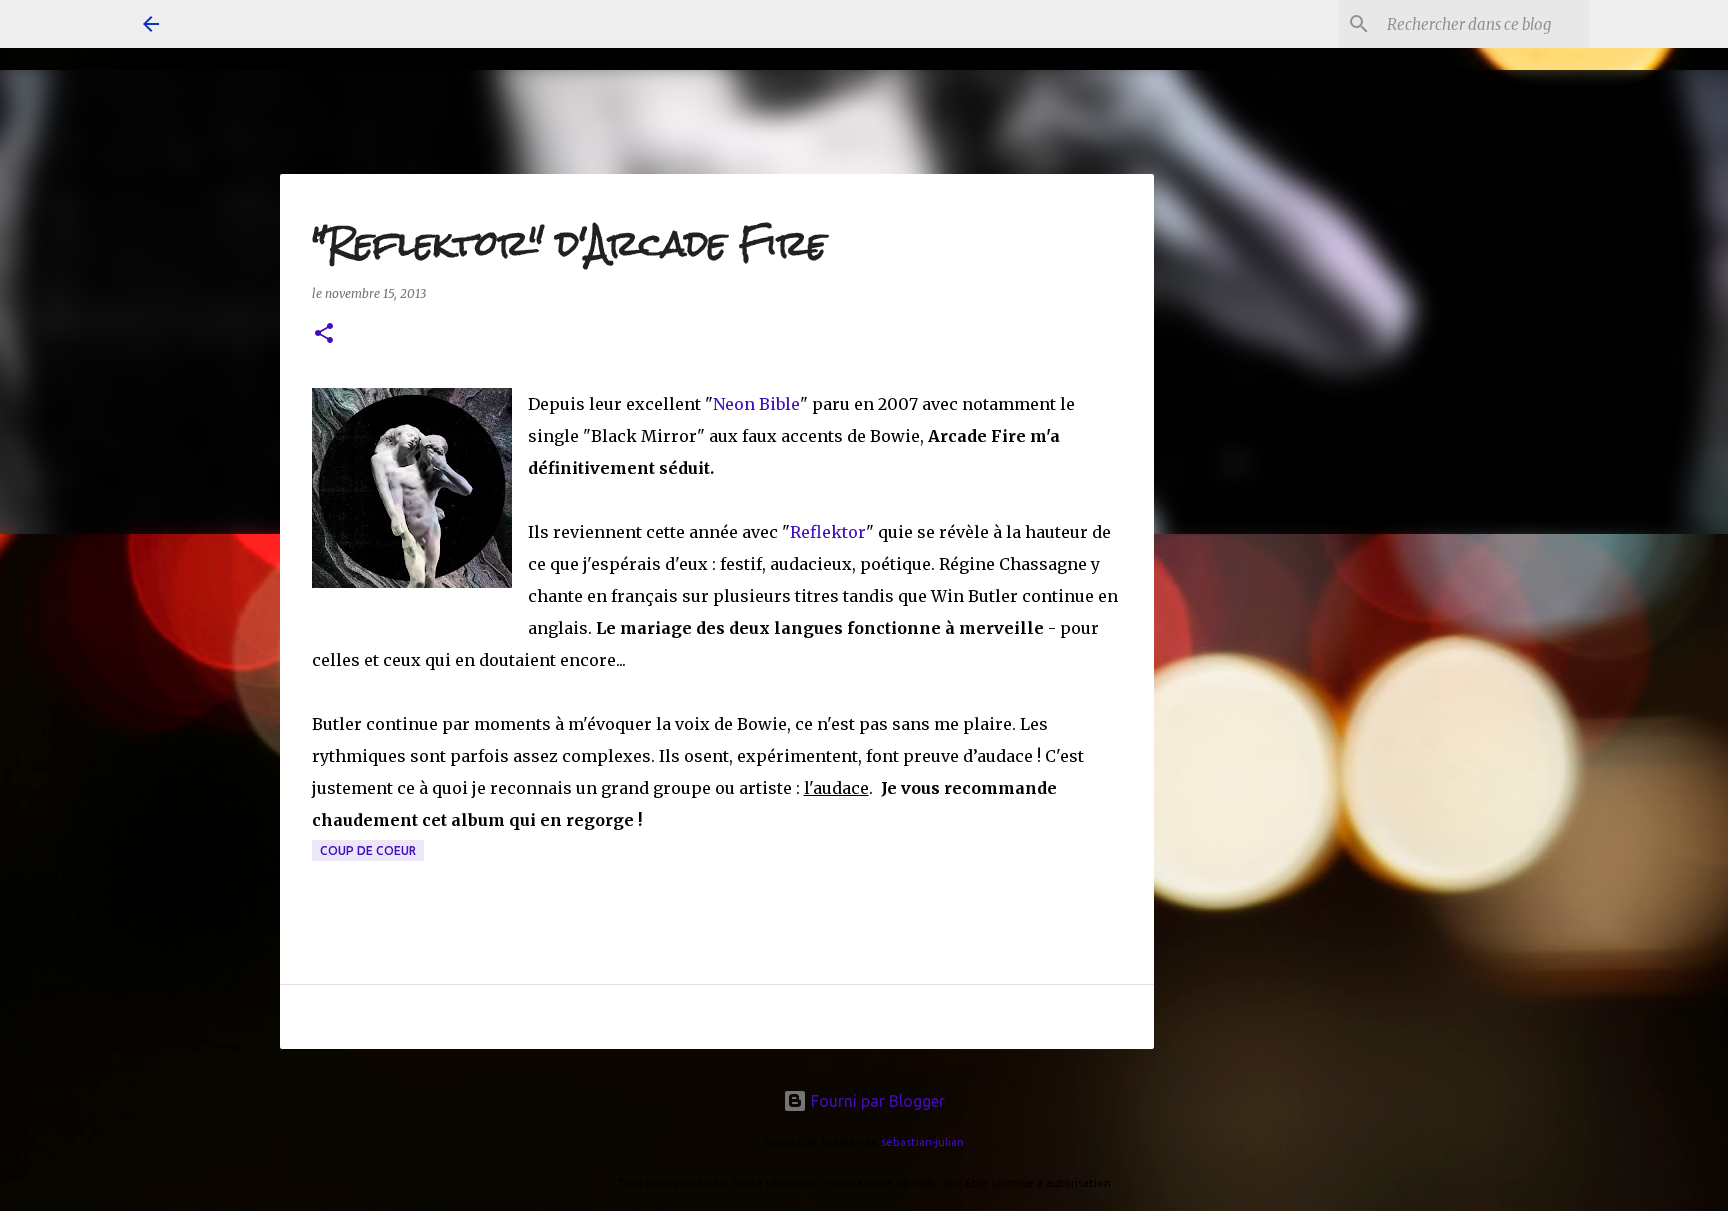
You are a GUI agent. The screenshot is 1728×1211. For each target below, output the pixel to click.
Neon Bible (756, 404)
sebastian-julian (922, 1142)
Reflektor (828, 532)
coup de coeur (368, 850)
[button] (324, 334)
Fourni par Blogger (876, 1101)
